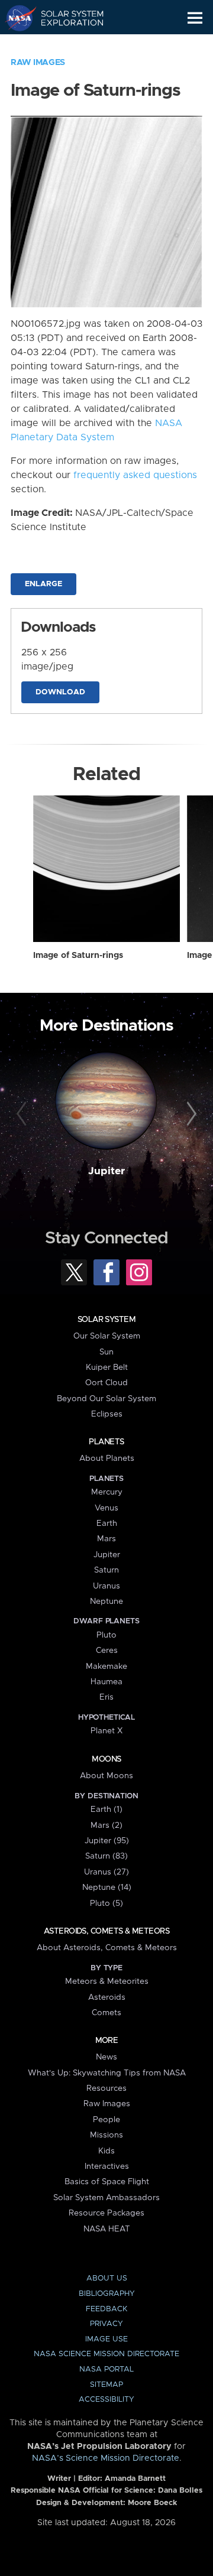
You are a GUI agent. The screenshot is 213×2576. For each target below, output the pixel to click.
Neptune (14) (107, 1888)
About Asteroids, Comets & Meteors (107, 1948)
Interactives (107, 2166)
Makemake (106, 1667)
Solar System (106, 1320)
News (106, 2057)
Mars (106, 1539)
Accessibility (106, 2400)
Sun (106, 1352)
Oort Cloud (106, 1383)
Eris (106, 1697)
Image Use (106, 2339)
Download (60, 692)
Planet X (106, 1731)
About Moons (106, 1776)
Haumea (106, 1682)
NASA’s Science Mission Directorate (106, 2458)
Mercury (107, 1492)
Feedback (106, 2309)
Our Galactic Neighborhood (65, 45)
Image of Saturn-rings (78, 956)
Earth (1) (106, 1810)
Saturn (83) (106, 1856)
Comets (106, 2013)
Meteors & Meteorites (107, 1981)
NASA (16, 18)
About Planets (107, 1458)
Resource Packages (106, 2213)
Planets (106, 1442)
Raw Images (38, 63)
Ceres (107, 1651)
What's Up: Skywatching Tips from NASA (107, 2073)
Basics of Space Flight (107, 2182)
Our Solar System (107, 1336)
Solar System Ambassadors (106, 2198)
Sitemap (106, 2385)
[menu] (195, 18)
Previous (23, 1115)
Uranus (106, 1586)
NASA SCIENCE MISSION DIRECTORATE (106, 2354)
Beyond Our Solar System (106, 1399)
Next (190, 1115)
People (106, 2120)
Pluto (106, 1635)
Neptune (106, 1602)
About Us (107, 2278)
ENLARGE (43, 584)
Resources (106, 2088)
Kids (106, 2151)
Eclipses (107, 1414)
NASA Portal (106, 2369)
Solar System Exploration (65, 18)
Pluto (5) (106, 1903)
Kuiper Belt (107, 1367)
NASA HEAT (107, 2229)
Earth (107, 1523)
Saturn (106, 1570)
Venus (106, 1508)
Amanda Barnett (135, 2479)
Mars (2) (106, 1825)
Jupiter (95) (107, 1841)
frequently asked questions (135, 475)
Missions (106, 2135)
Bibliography (107, 2294)
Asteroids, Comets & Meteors (106, 1931)
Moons (106, 1759)
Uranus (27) (106, 1872)
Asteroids (107, 1997)
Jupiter (106, 1171)
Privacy (106, 2324)
